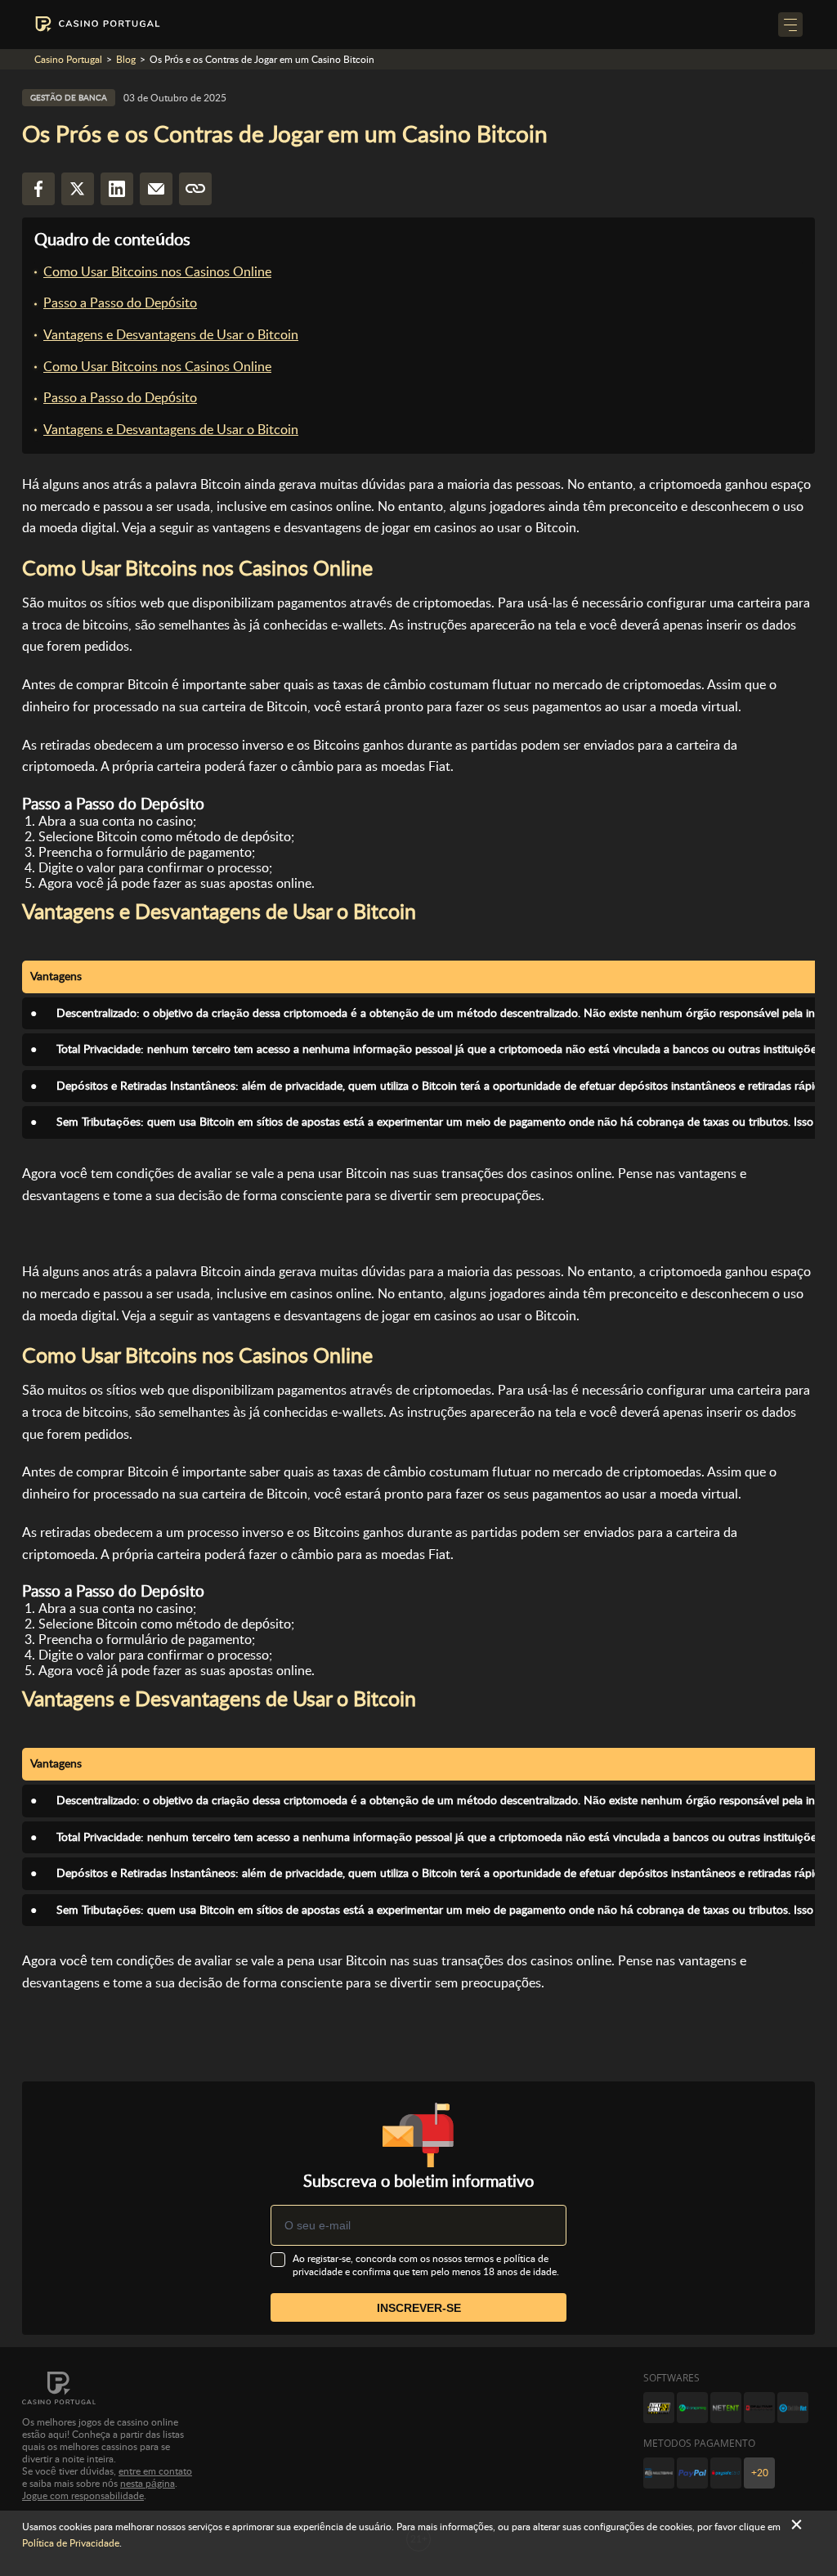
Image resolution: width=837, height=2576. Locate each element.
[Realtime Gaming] (759, 2408)
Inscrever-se (419, 2308)
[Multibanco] (659, 2473)
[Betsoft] (659, 2408)
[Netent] (726, 2408)
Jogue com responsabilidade (83, 2496)
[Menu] (790, 25)
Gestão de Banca (69, 98)
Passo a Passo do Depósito (120, 303)
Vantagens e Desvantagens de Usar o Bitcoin (171, 335)
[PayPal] (692, 2473)
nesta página (148, 2484)
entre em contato (155, 2471)
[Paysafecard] (726, 2473)
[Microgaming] (692, 2408)
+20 (760, 2473)
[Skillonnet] (793, 2408)
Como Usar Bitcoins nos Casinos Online (157, 272)
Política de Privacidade (71, 2543)
